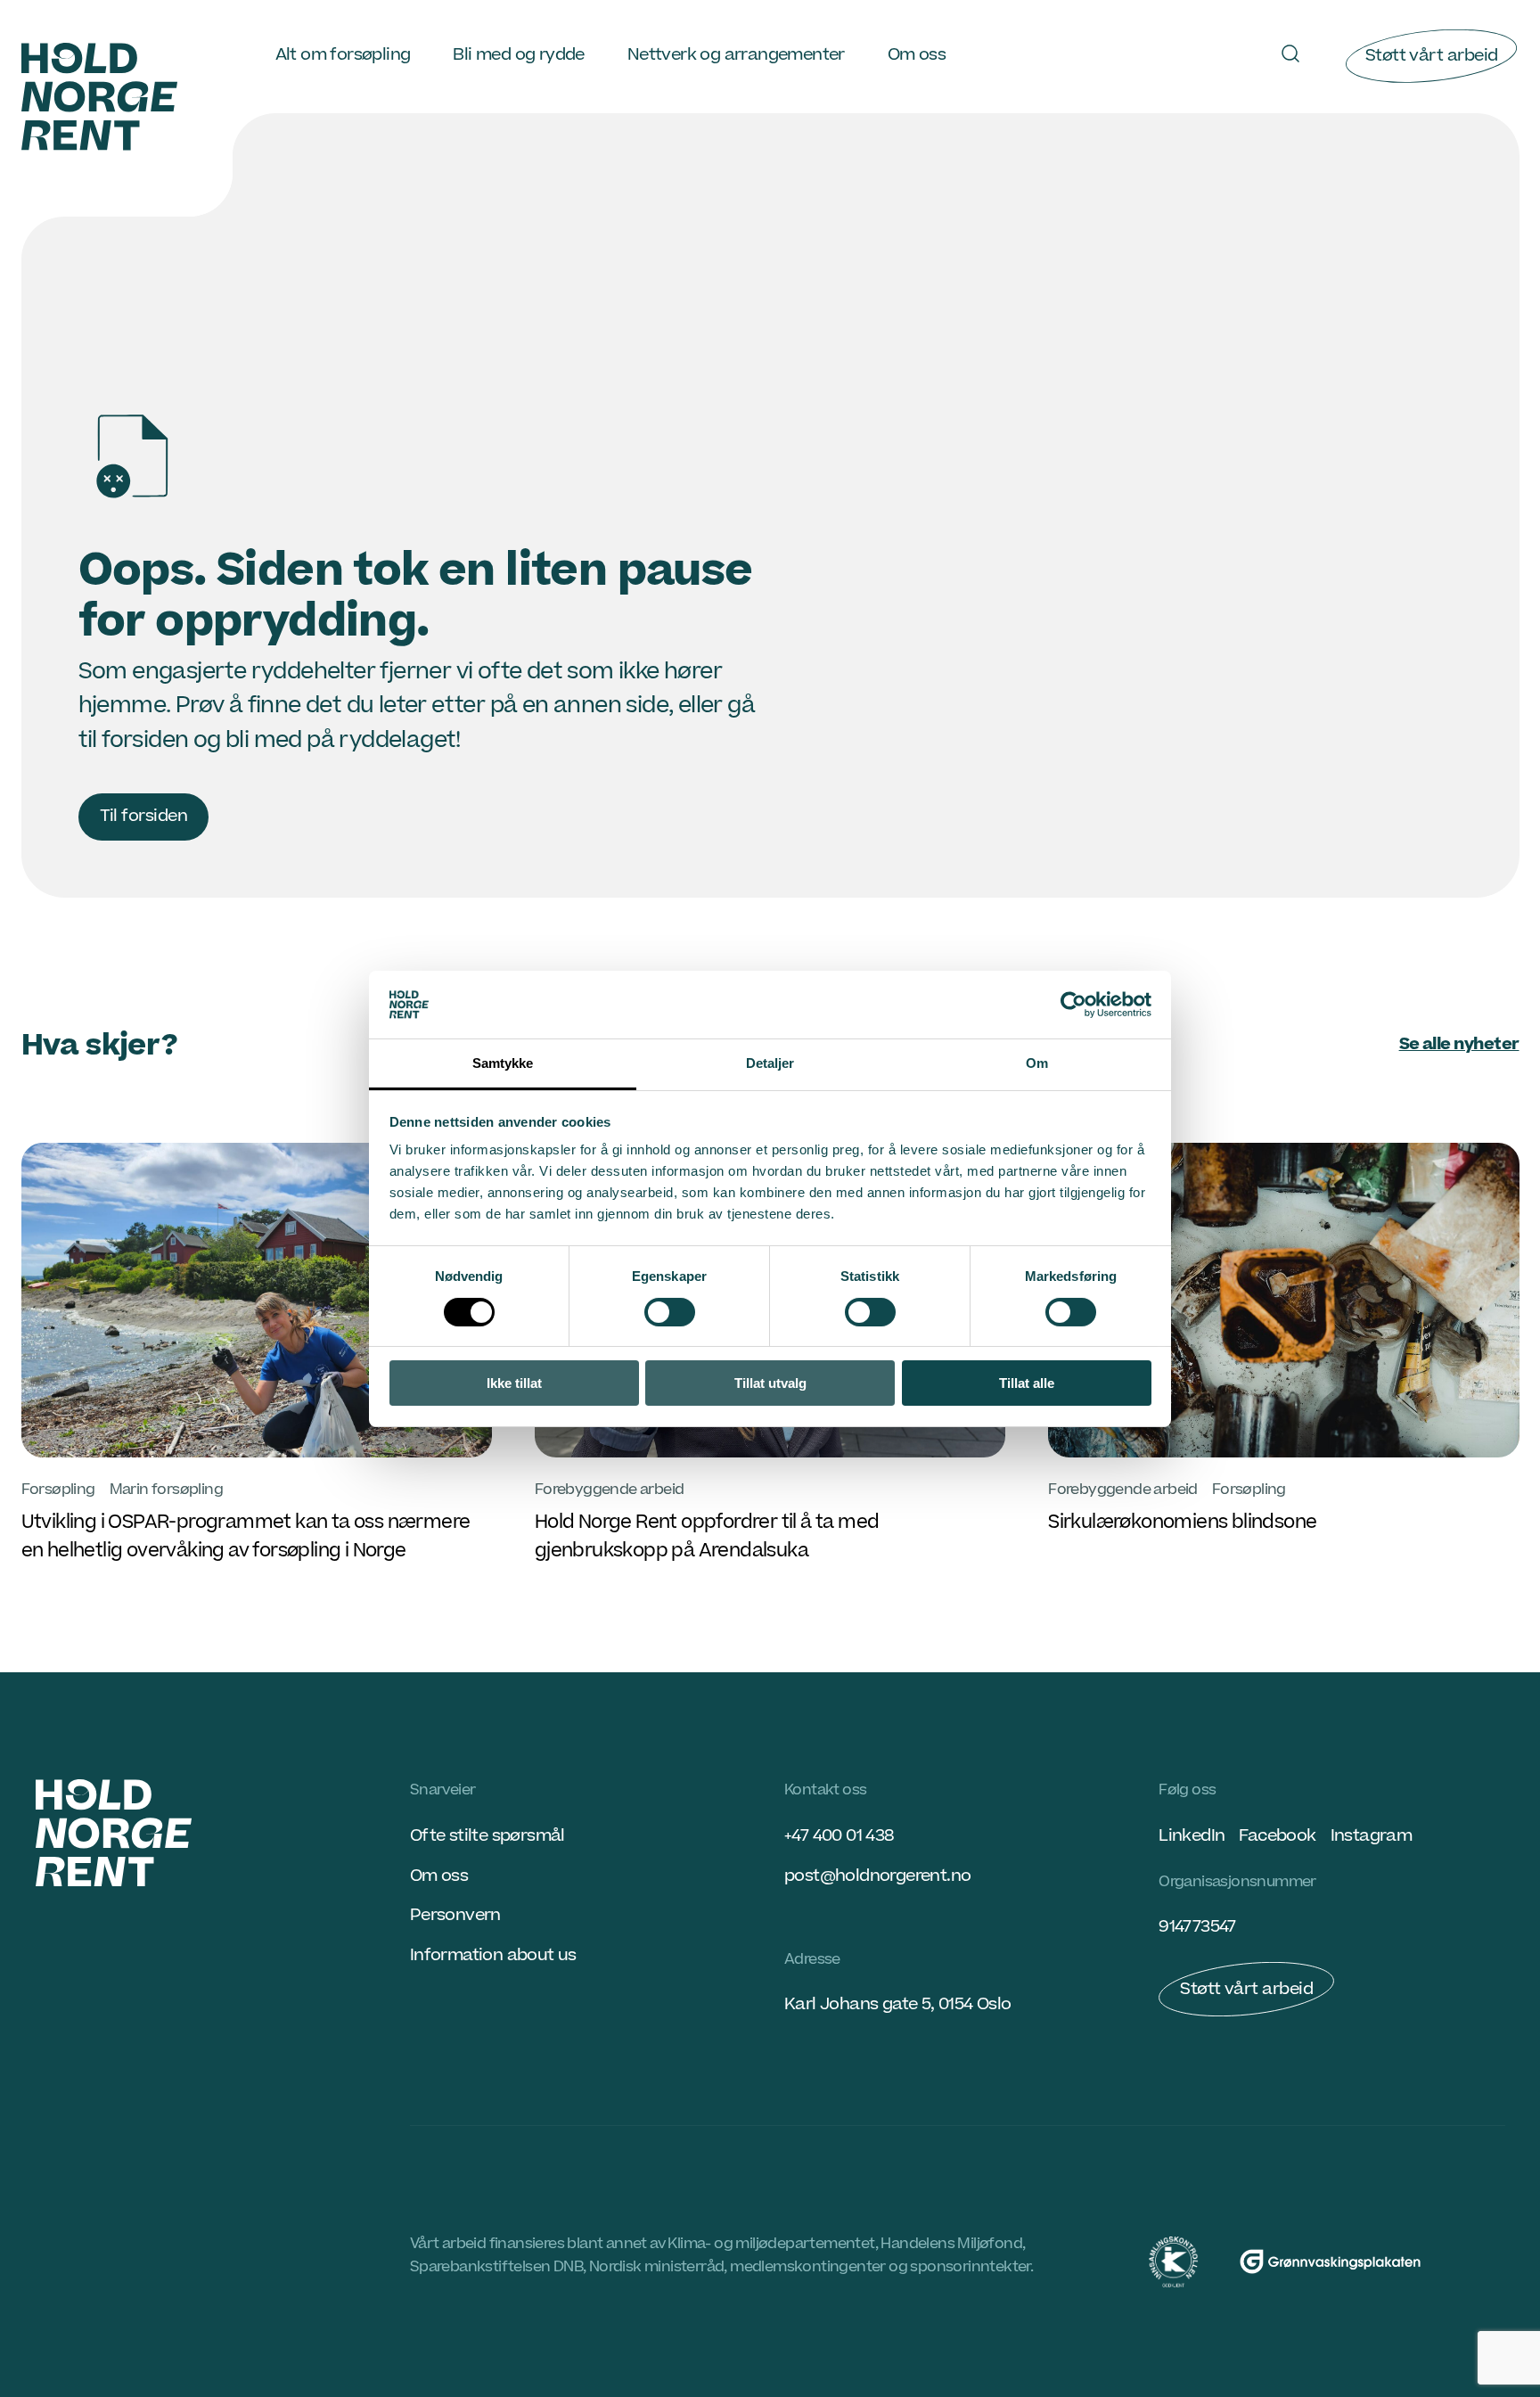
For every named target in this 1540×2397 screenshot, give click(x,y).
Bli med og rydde (518, 55)
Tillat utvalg (770, 1383)
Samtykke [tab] (503, 1063)
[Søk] (1290, 53)
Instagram (1372, 1836)
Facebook (1277, 1836)
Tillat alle (1027, 1383)
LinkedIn (1192, 1836)
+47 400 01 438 (839, 1836)
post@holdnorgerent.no (877, 1876)
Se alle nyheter (1459, 1044)
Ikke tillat (514, 1383)
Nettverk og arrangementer (736, 55)
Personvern (455, 1915)
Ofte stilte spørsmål (487, 1836)
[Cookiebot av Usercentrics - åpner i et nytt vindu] (1073, 1005)
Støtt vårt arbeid (1432, 56)
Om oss (917, 55)
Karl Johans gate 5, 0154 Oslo (898, 2004)
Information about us (493, 1955)
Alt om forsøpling (343, 55)
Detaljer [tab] (770, 1063)
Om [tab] (1037, 1063)
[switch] (670, 1312)
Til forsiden (144, 816)
